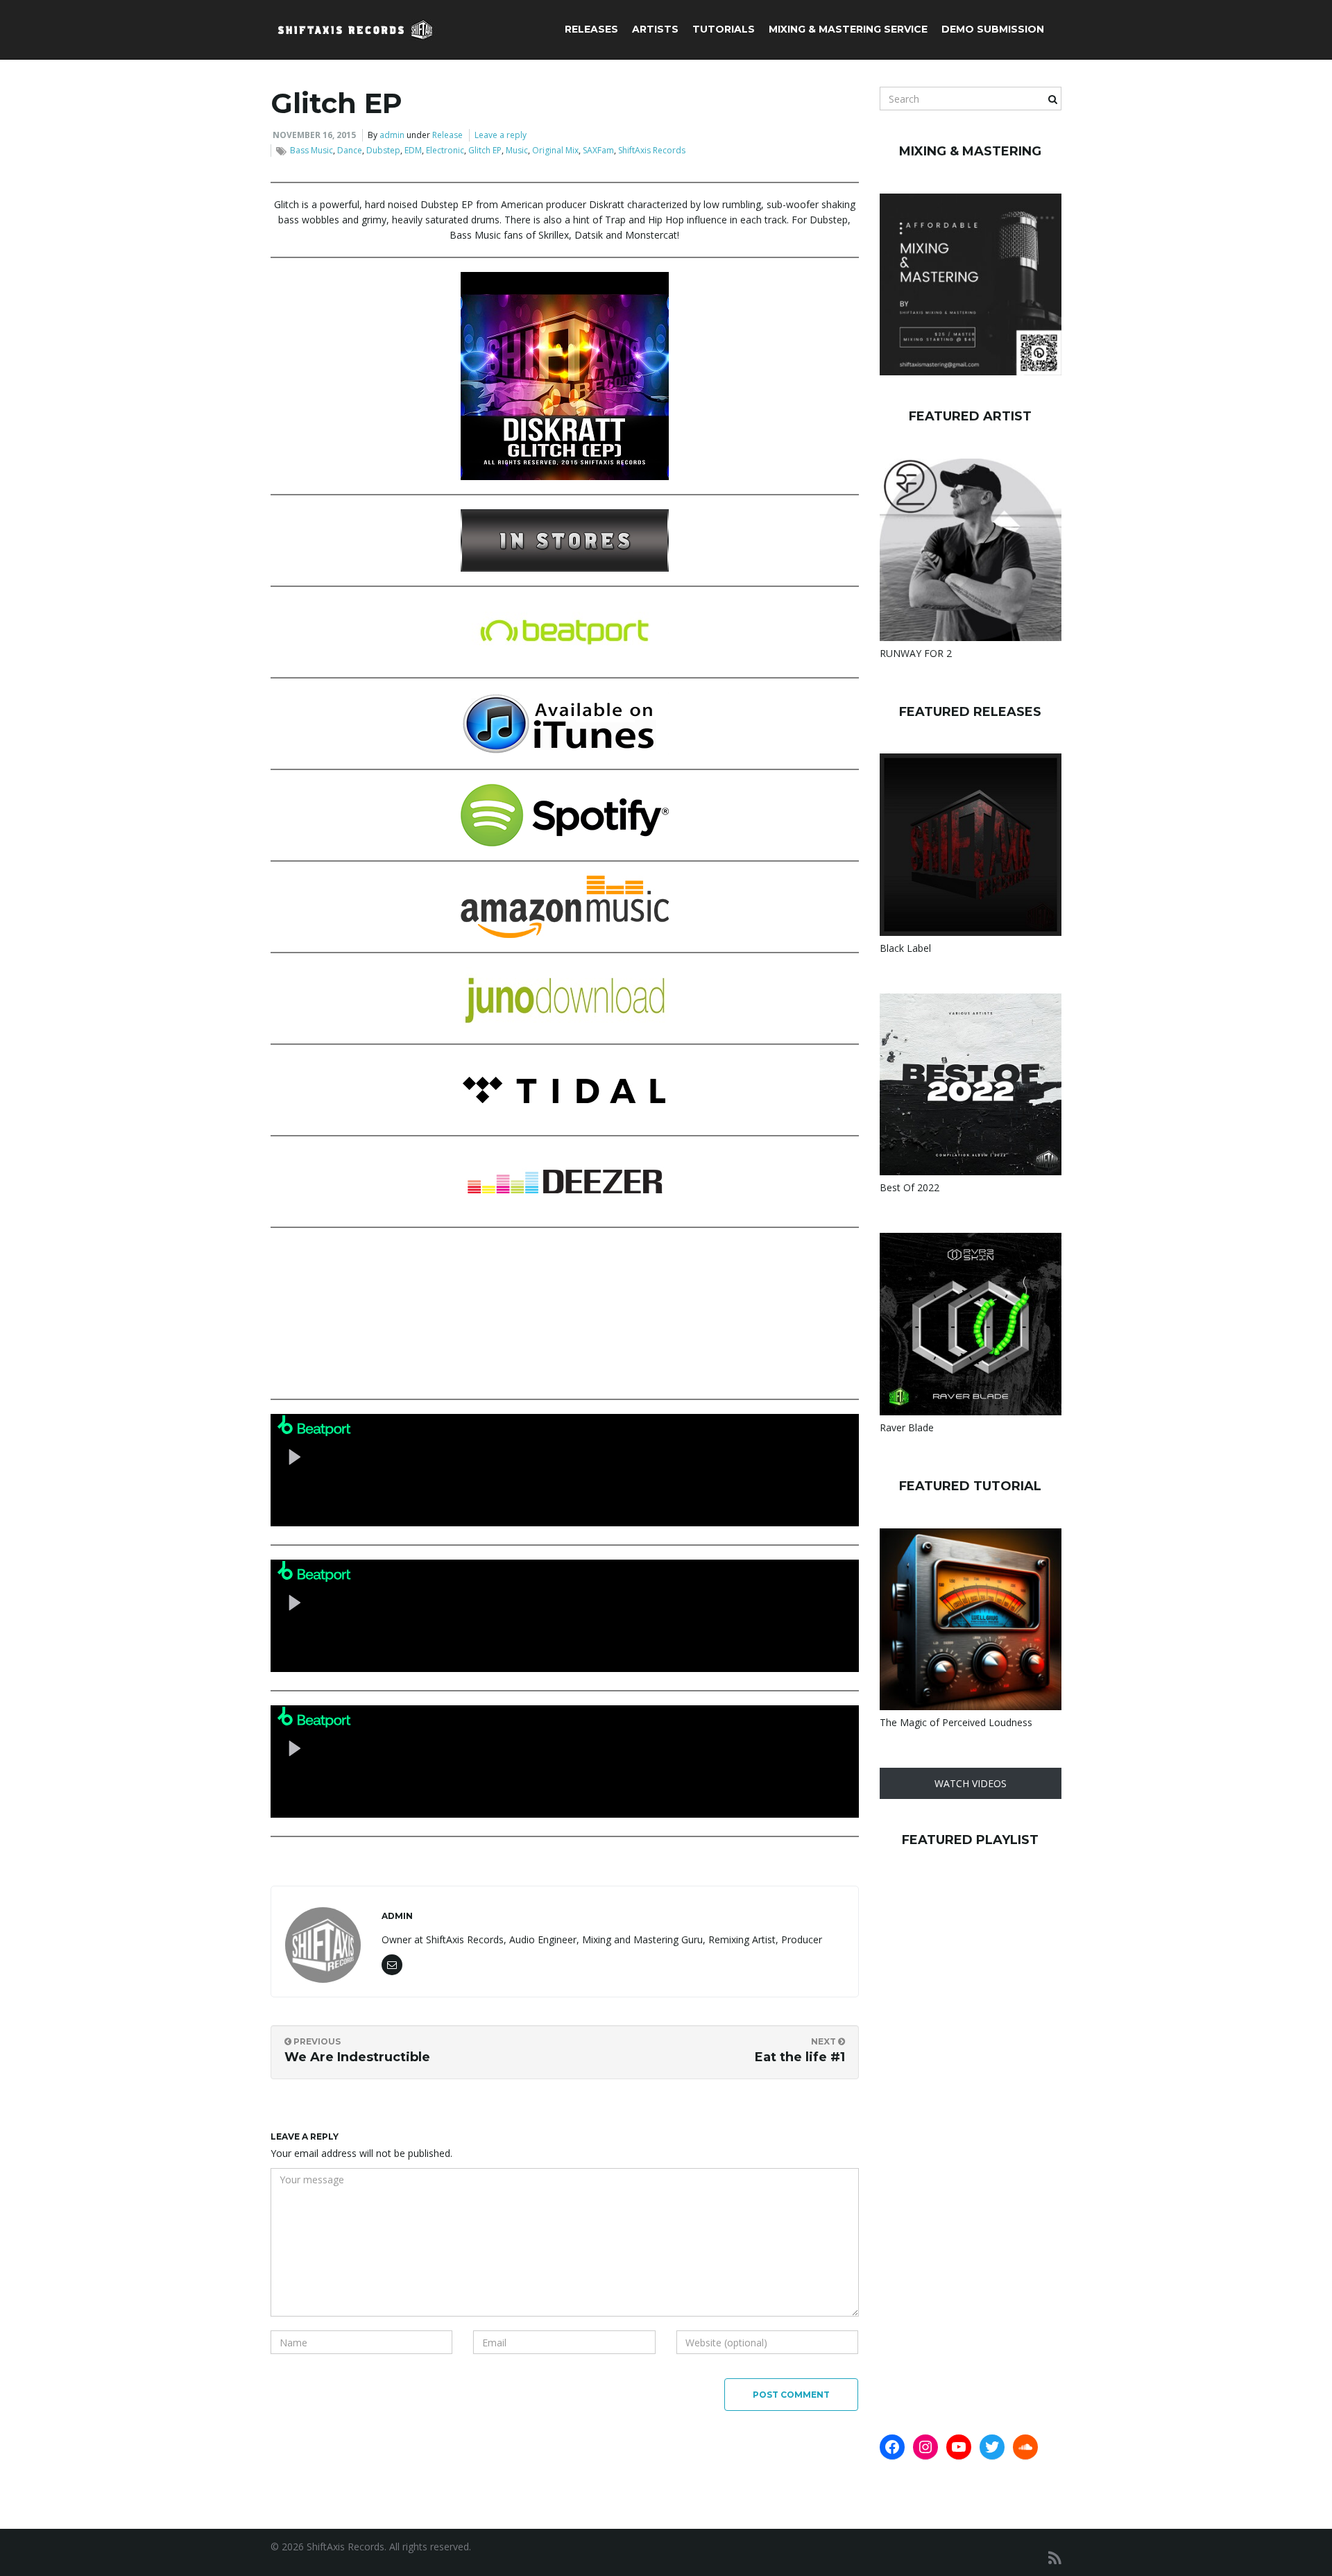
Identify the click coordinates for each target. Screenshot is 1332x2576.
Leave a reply (501, 135)
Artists (655, 29)
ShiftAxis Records (652, 150)
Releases (591, 29)
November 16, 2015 (314, 135)
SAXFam (598, 150)
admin (392, 135)
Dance (350, 150)
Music (517, 150)
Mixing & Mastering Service (848, 29)
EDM (413, 150)
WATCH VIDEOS (971, 1783)
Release (447, 135)
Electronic (445, 150)
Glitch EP (485, 150)
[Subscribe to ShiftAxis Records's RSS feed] (1055, 2558)
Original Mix (555, 150)
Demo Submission (993, 29)
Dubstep (383, 150)
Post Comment (791, 2395)
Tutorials (724, 29)
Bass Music (311, 150)
